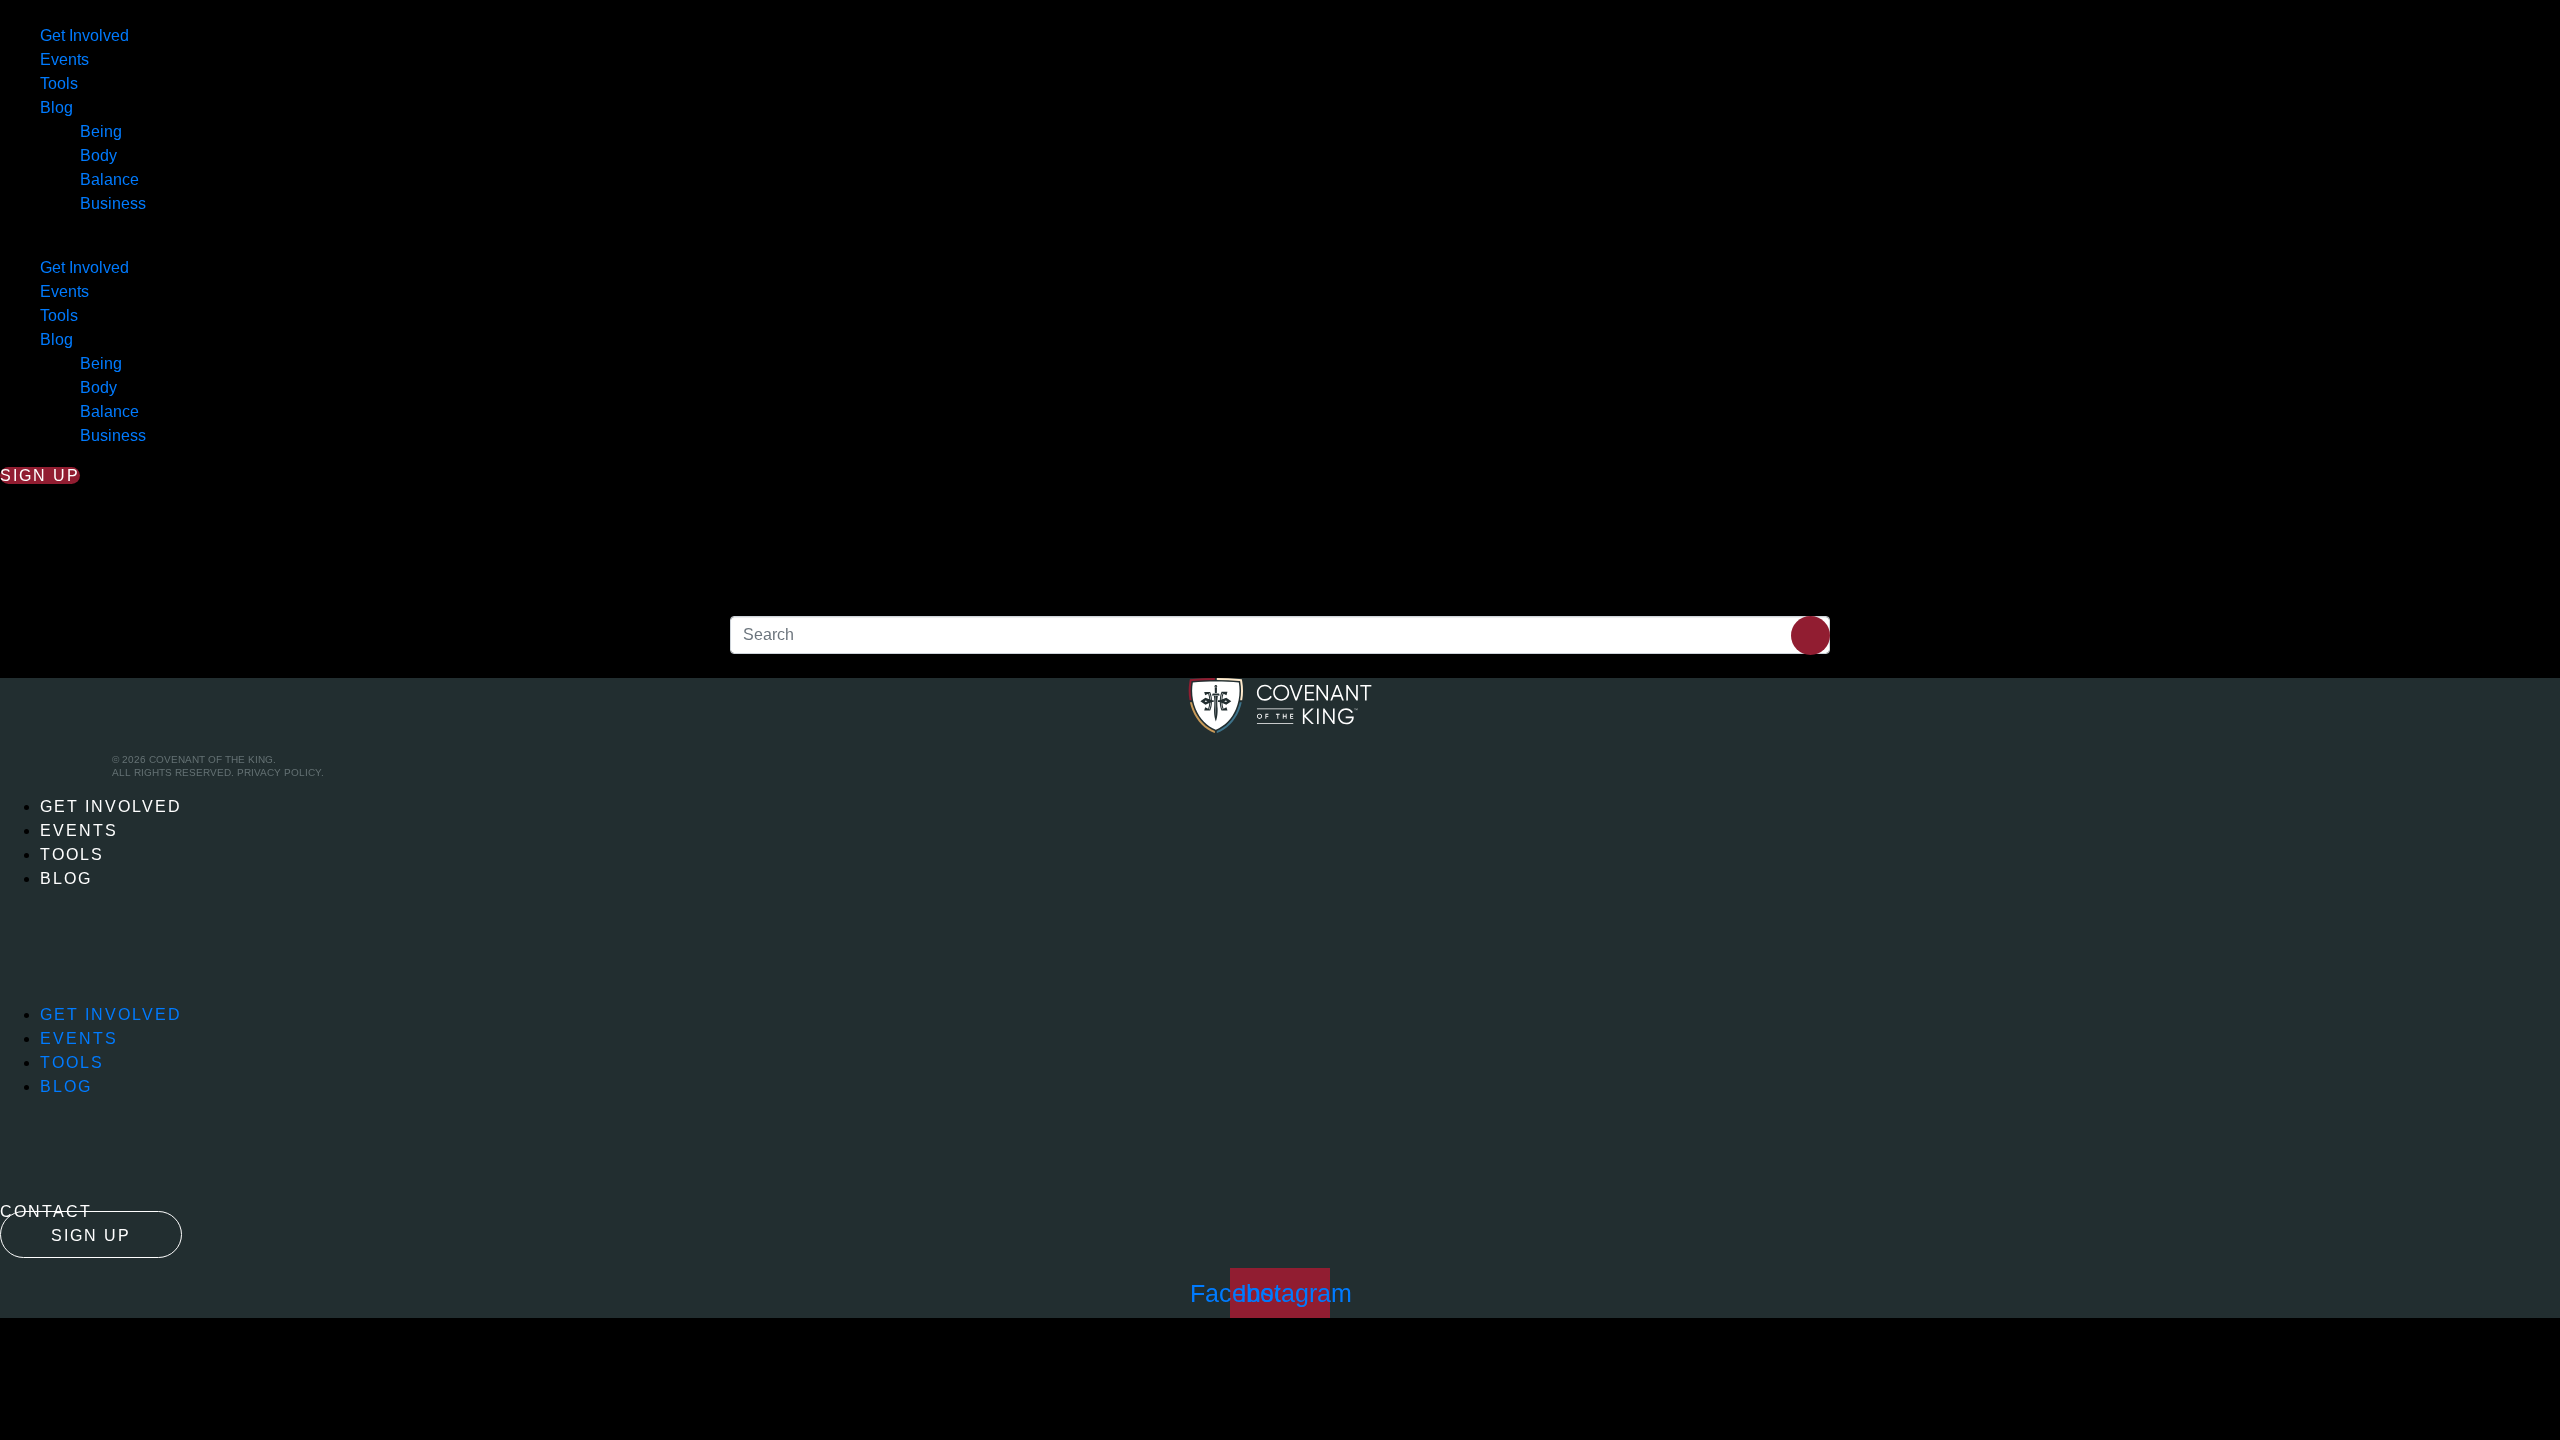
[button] (1280, 244)
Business (113, 203)
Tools (59, 83)
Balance (109, 179)
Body (98, 155)
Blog (56, 107)
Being (101, 131)
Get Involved (84, 35)
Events (64, 59)
